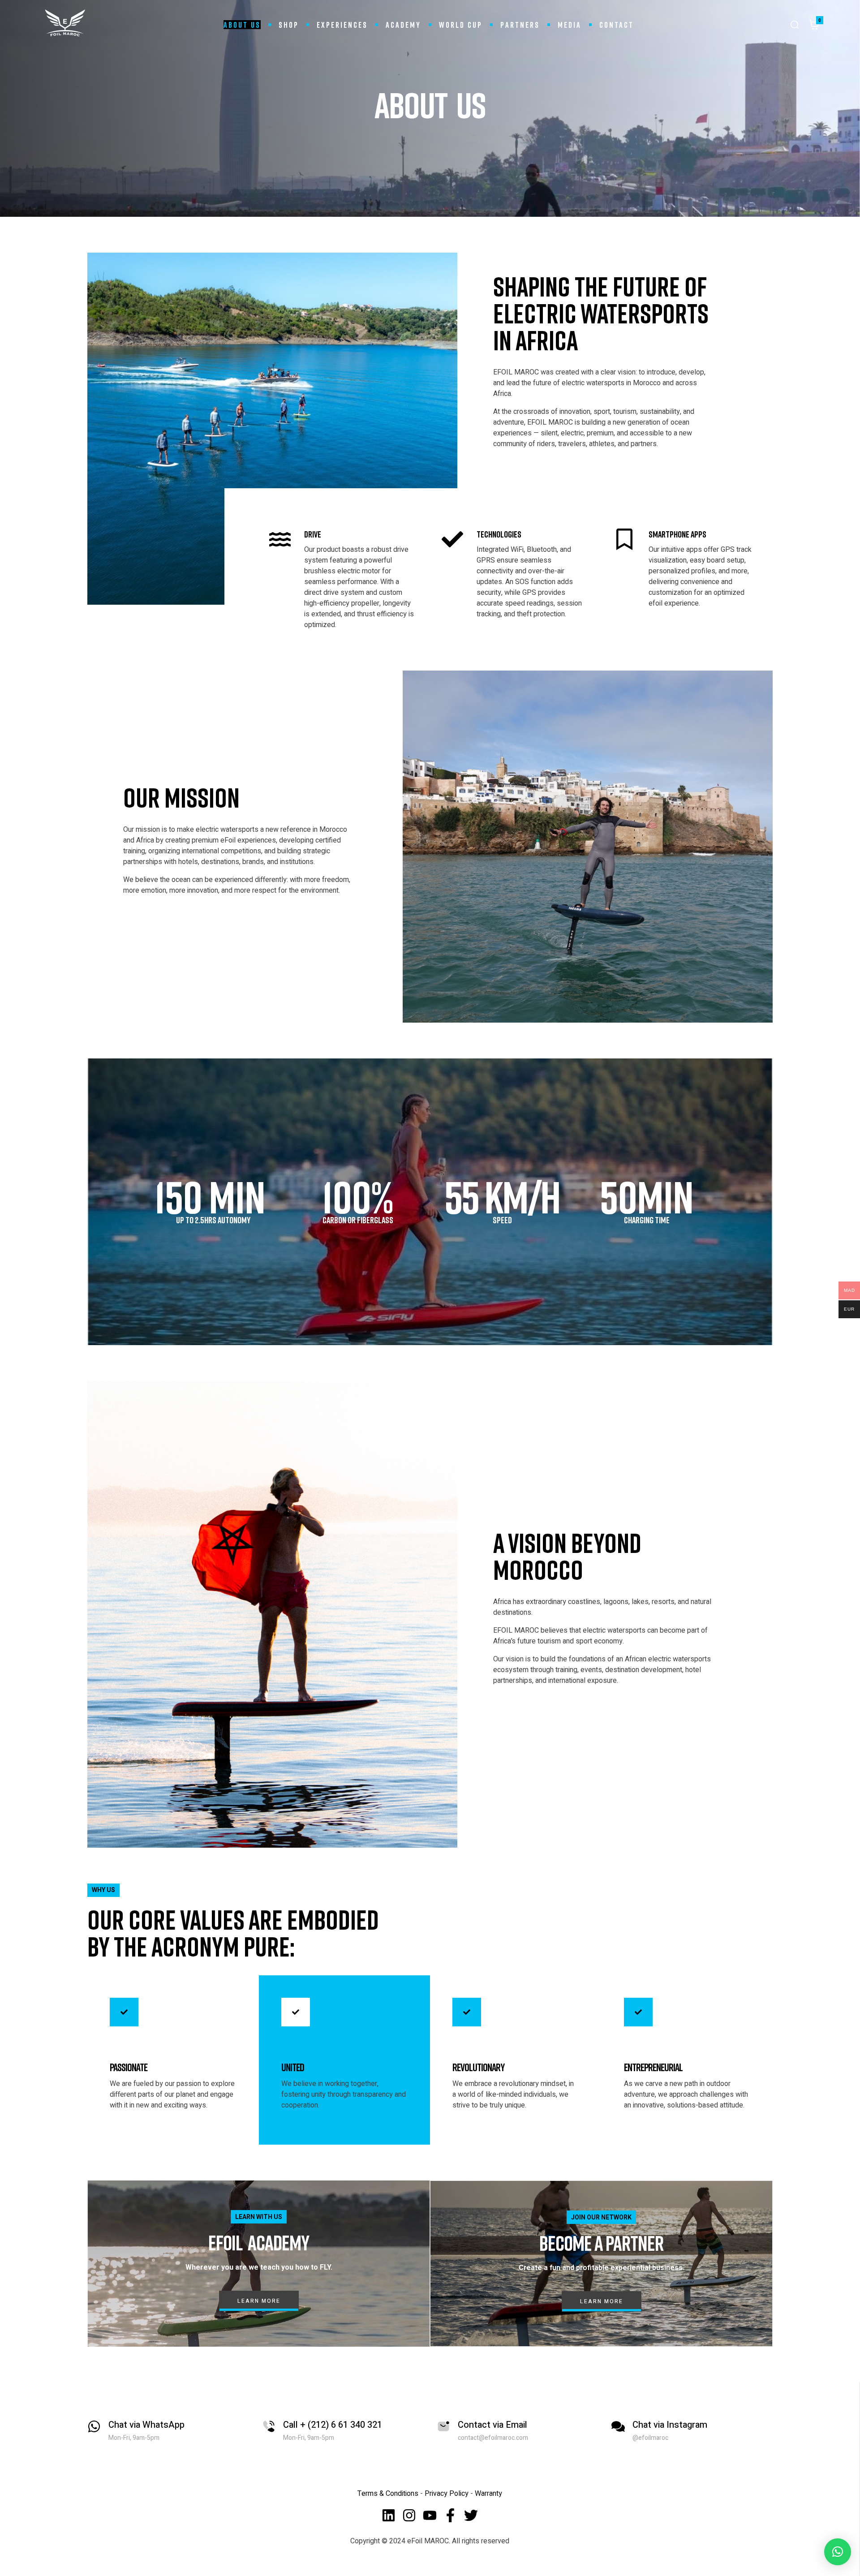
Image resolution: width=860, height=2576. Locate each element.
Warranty (488, 2494)
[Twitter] (471, 2515)
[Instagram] (409, 2515)
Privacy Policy (447, 2494)
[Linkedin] (389, 2515)
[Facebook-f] (450, 2515)
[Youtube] (430, 2515)
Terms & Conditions (388, 2494)
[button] (838, 2552)
